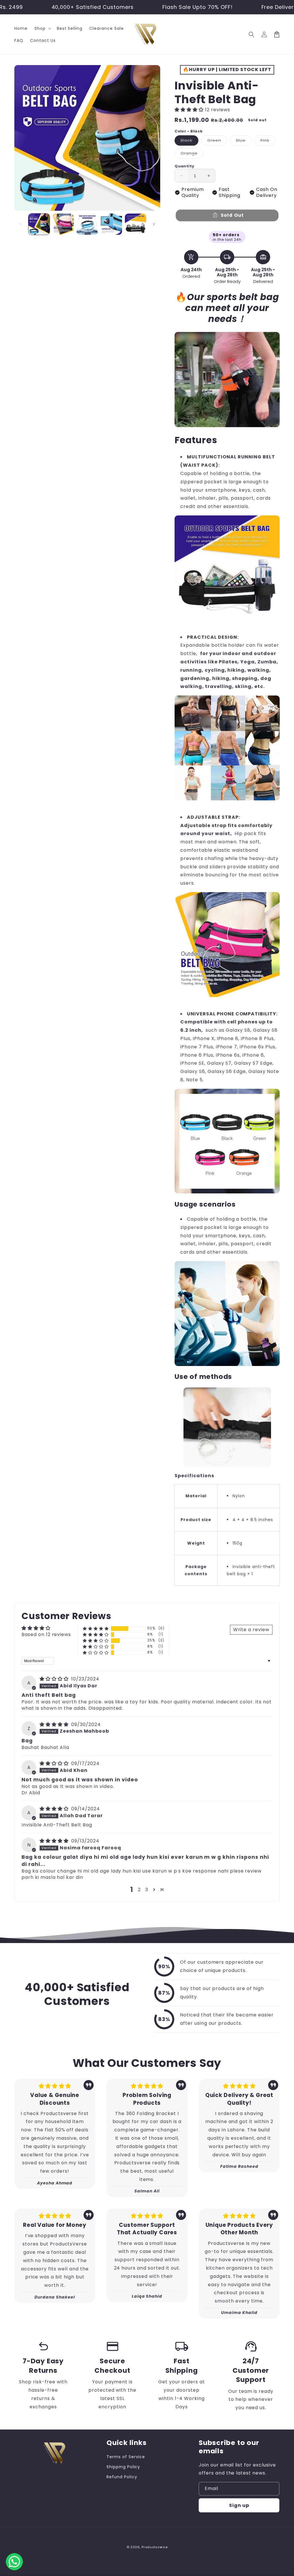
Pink (268, 141)
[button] (42, 28)
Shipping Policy (123, 2467)
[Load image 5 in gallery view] (136, 224)
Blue (244, 141)
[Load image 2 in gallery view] (63, 224)
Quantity (184, 166)
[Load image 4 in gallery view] (111, 224)
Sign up (239, 2505)
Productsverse (154, 2547)
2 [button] (139, 1890)
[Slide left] (21, 224)
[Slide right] (154, 224)
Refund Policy (122, 2477)
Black (189, 141)
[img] (55, 1679)
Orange (192, 154)
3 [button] (147, 1890)
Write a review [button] (251, 1630)
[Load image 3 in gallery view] (87, 224)
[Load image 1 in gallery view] (39, 224)
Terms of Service (126, 2457)
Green (217, 141)
